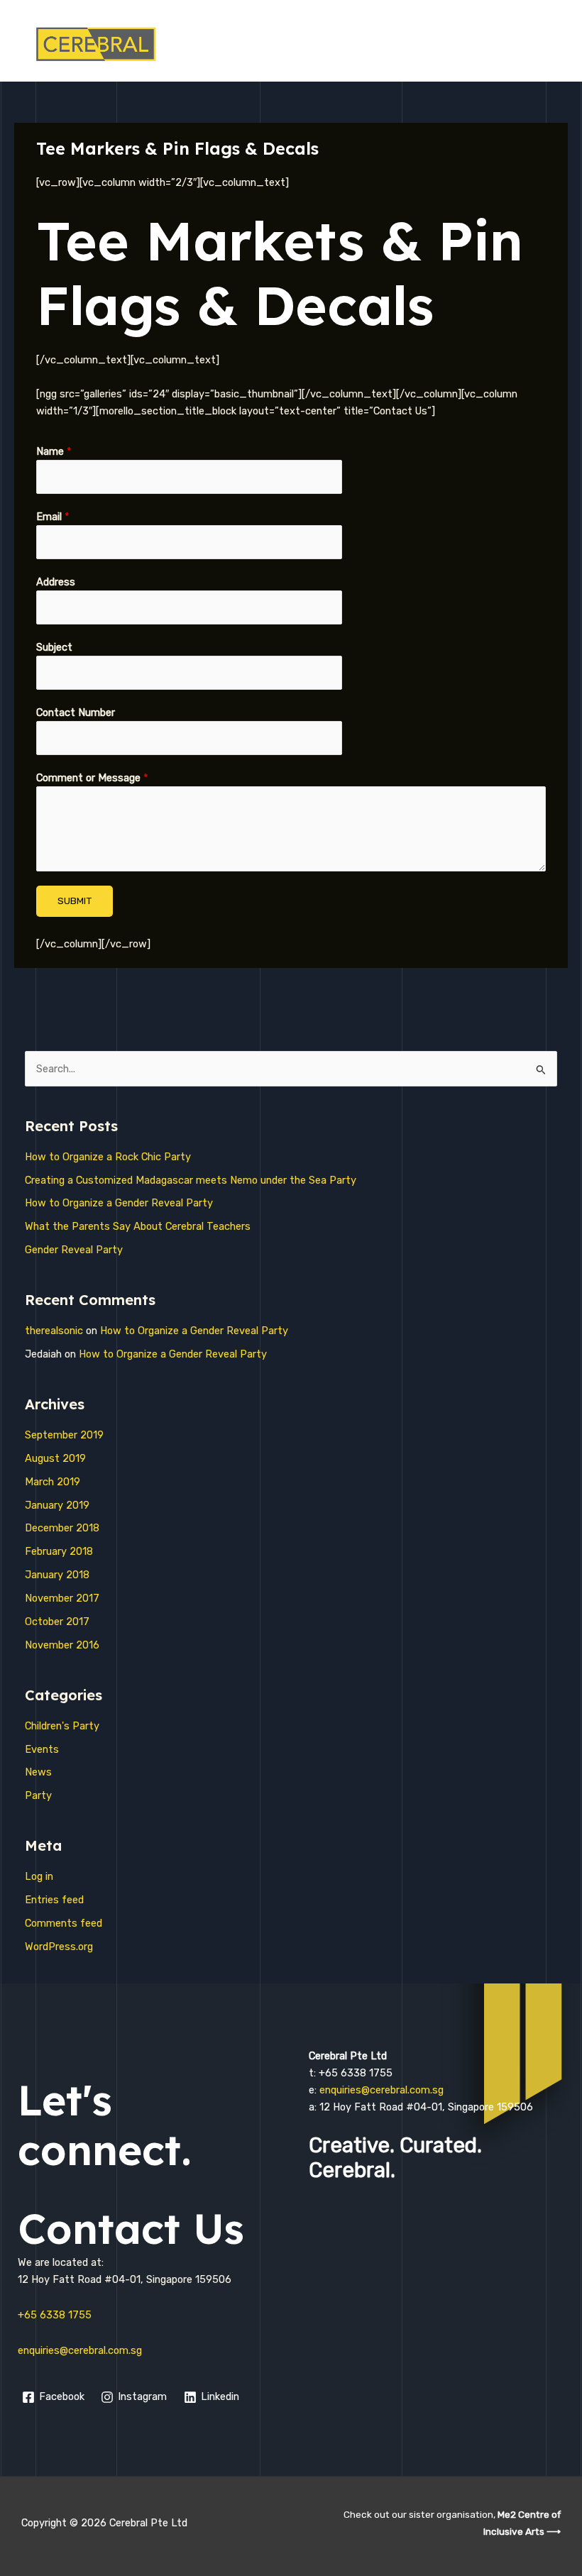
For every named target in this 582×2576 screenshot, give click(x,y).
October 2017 (57, 1622)
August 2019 (55, 1458)
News (38, 1772)
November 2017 (62, 1598)
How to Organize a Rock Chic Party (108, 1157)
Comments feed (64, 1923)
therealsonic (54, 1331)
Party (38, 1795)
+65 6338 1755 (55, 2315)
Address (56, 582)
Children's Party (62, 1726)
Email (53, 517)
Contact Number (76, 712)
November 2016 (62, 1645)
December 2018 (62, 1528)
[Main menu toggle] (554, 44)
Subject (54, 647)
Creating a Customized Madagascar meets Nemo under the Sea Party (191, 1180)
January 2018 (57, 1575)
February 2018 (59, 1551)
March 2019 (53, 1482)
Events (42, 1749)
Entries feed (54, 1900)
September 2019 (64, 1435)
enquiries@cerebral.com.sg (80, 2350)
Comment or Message (92, 778)
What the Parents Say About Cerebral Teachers (138, 1226)
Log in (39, 1876)
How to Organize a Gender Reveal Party (119, 1203)
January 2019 (57, 1505)
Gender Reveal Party (74, 1250)
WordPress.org (59, 1947)
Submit (75, 901)
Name (54, 451)
